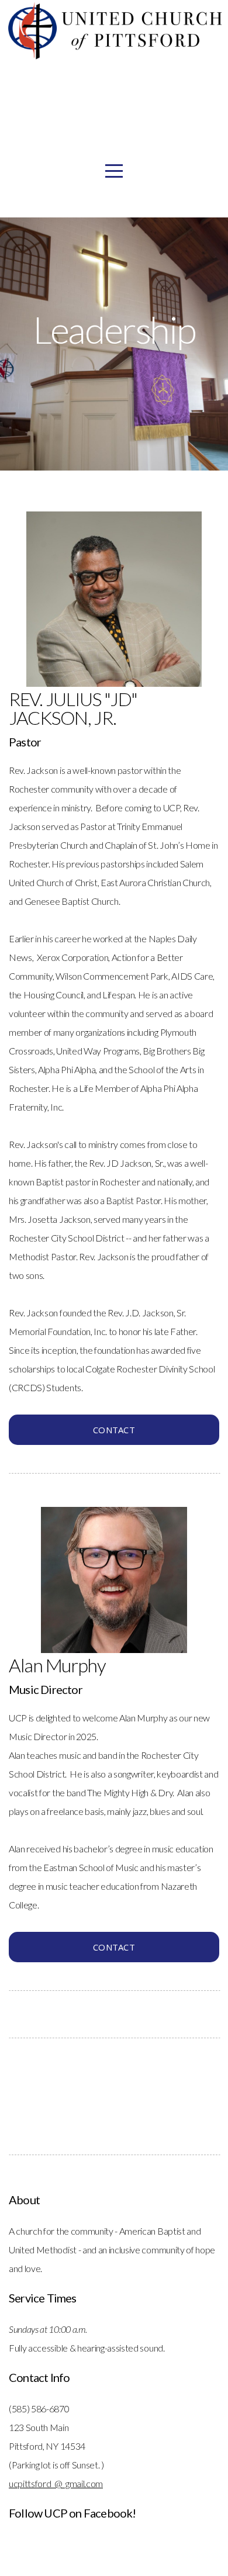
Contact (114, 1430)
